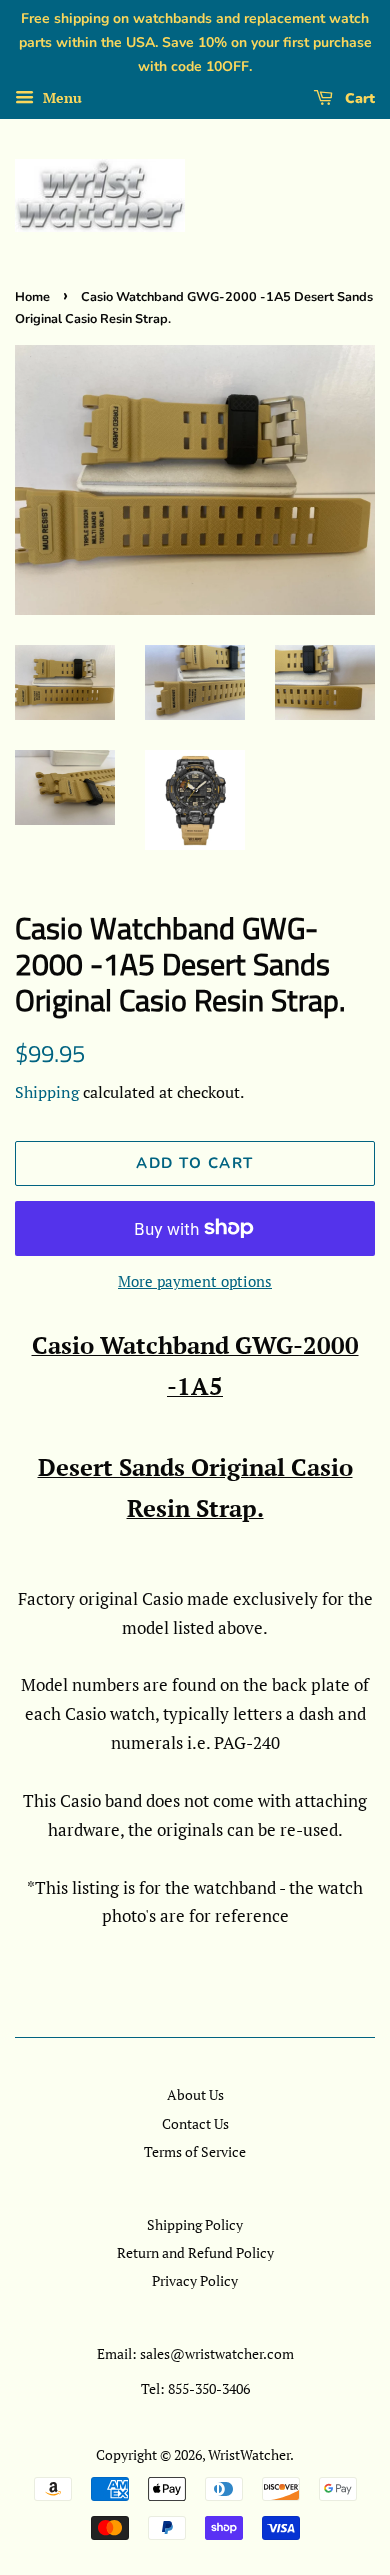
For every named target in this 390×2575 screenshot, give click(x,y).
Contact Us (195, 2123)
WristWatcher (249, 2454)
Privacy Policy (195, 2280)
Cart (358, 98)
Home (32, 297)
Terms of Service (195, 2151)
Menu (60, 98)
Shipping (47, 1092)
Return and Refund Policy (195, 2252)
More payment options (195, 1281)
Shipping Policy (195, 2224)
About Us (195, 2094)
